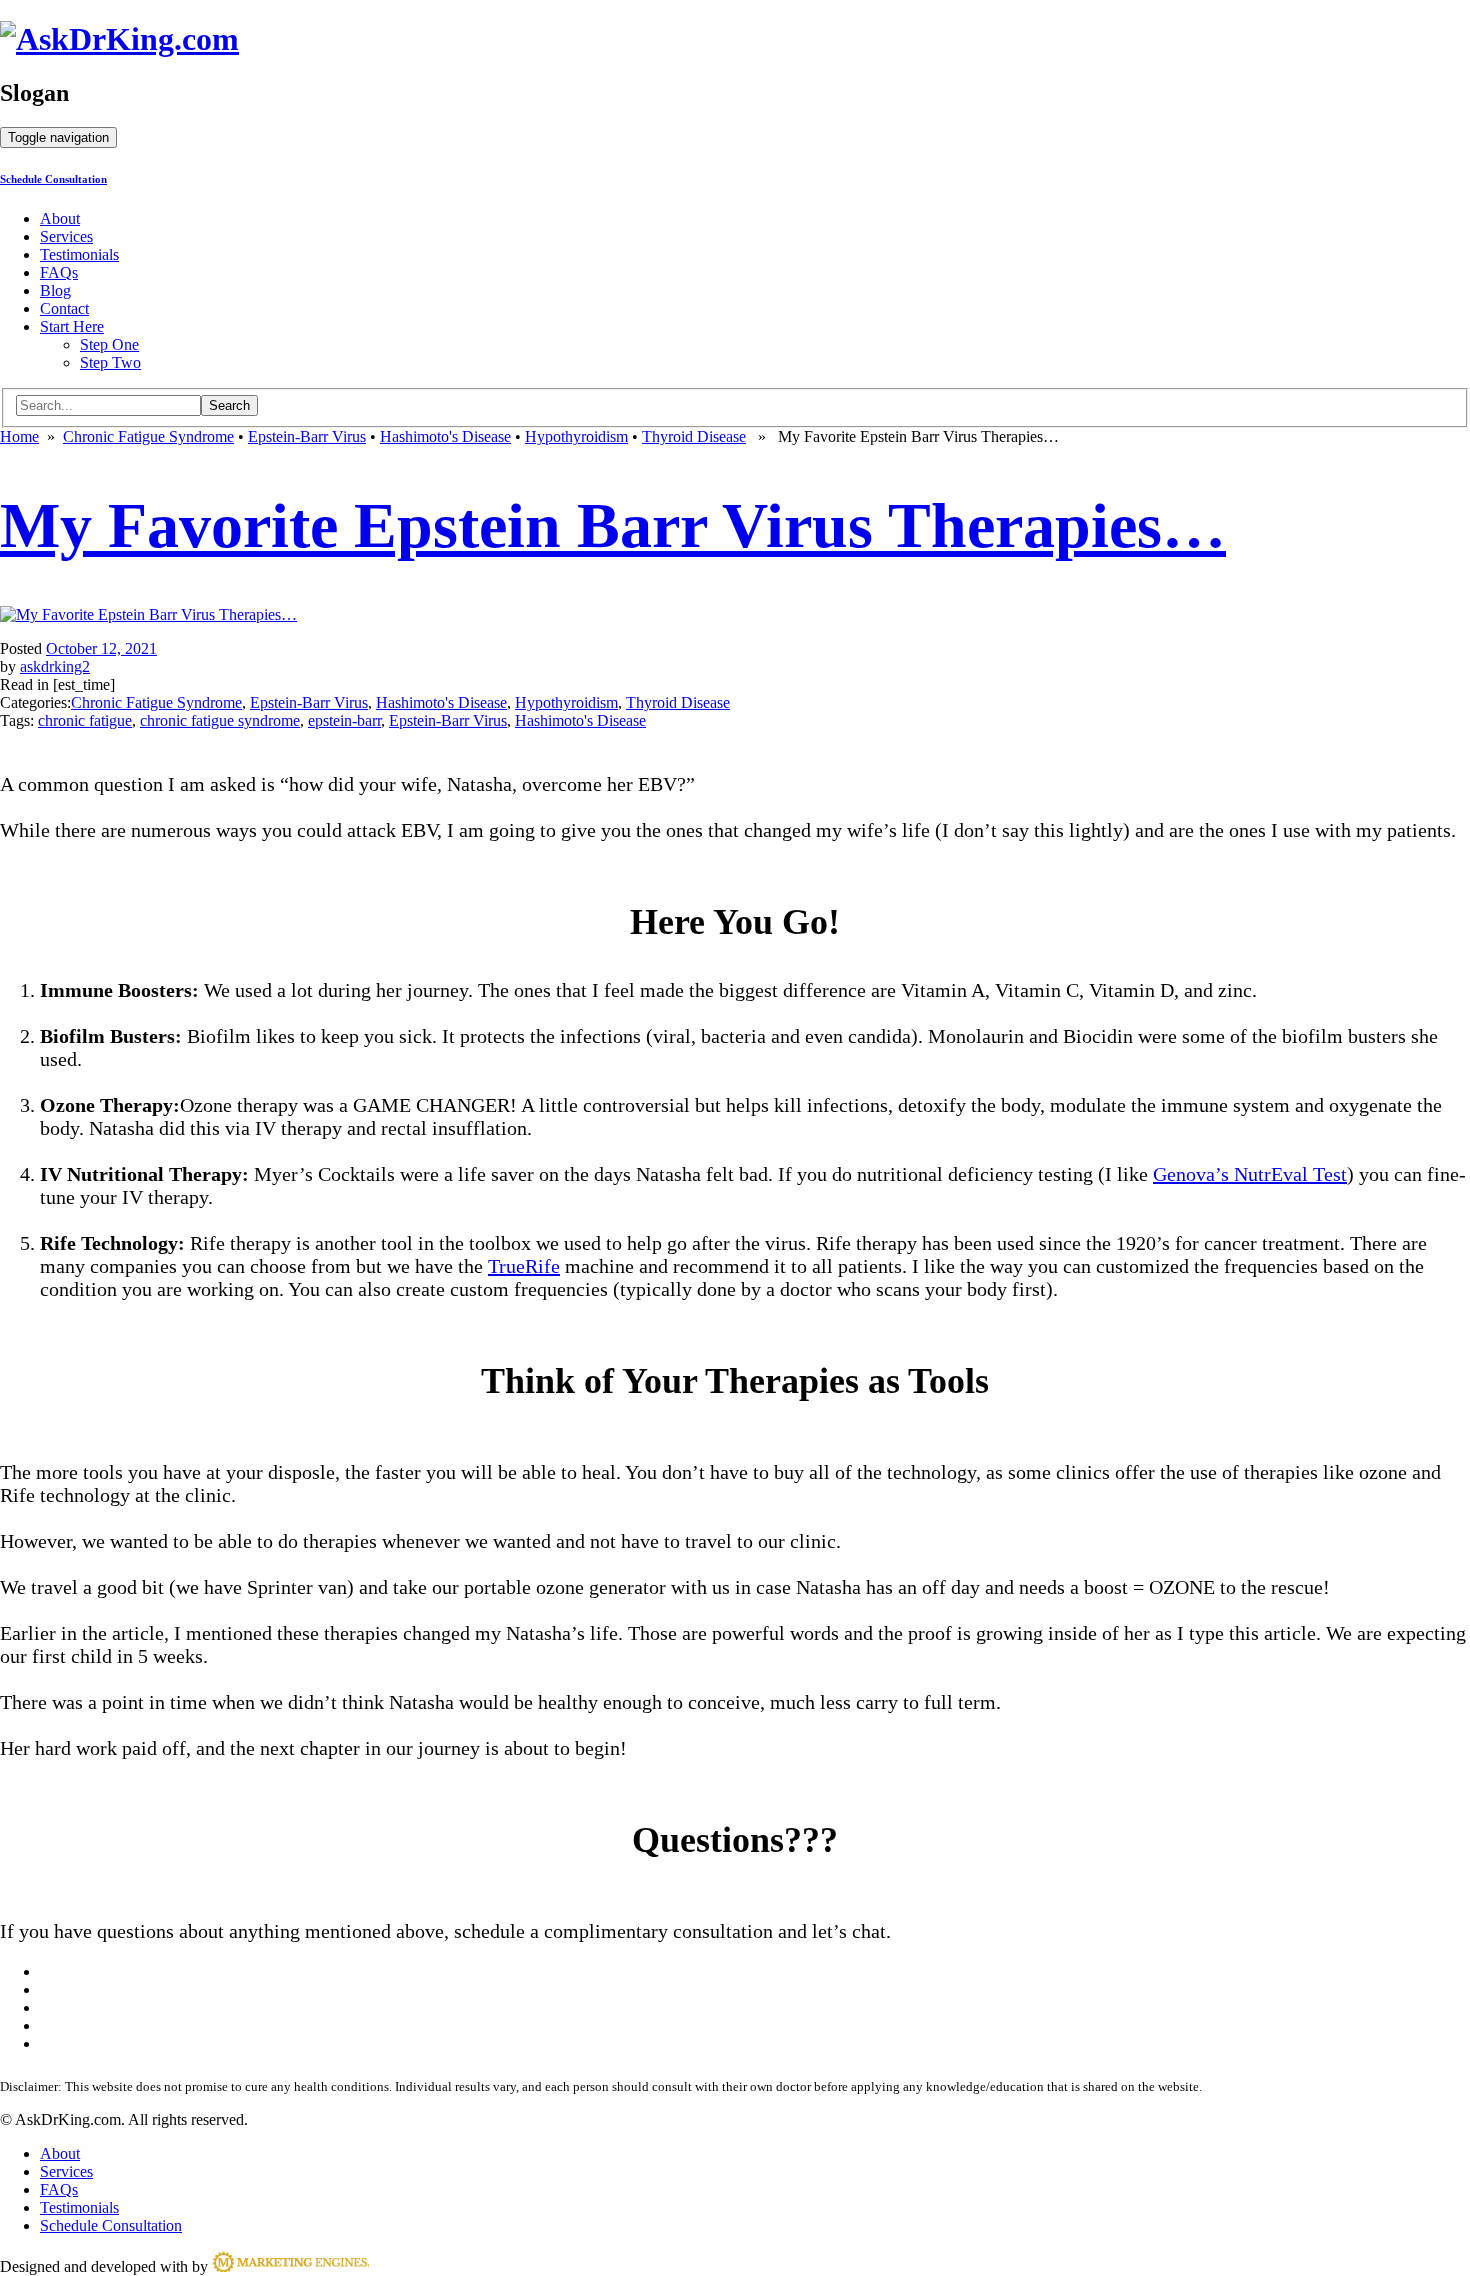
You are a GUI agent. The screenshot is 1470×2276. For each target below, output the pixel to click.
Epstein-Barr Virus (307, 436)
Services (66, 236)
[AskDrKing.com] (119, 39)
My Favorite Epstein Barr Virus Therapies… (613, 525)
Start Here (72, 326)
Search (229, 405)
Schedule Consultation (111, 2225)
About (60, 218)
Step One (109, 344)
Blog (55, 290)
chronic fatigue (85, 720)
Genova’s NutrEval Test (1250, 1174)
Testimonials (79, 254)
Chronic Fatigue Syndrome (148, 436)
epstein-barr (344, 720)
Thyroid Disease (694, 436)
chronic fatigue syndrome (220, 720)
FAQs (59, 272)
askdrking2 (55, 666)
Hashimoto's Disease (445, 436)
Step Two (110, 362)
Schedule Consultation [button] (53, 179)
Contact (64, 308)
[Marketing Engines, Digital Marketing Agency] (290, 2266)
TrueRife (524, 1266)
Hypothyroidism (576, 436)
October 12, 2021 (101, 648)
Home (19, 436)
